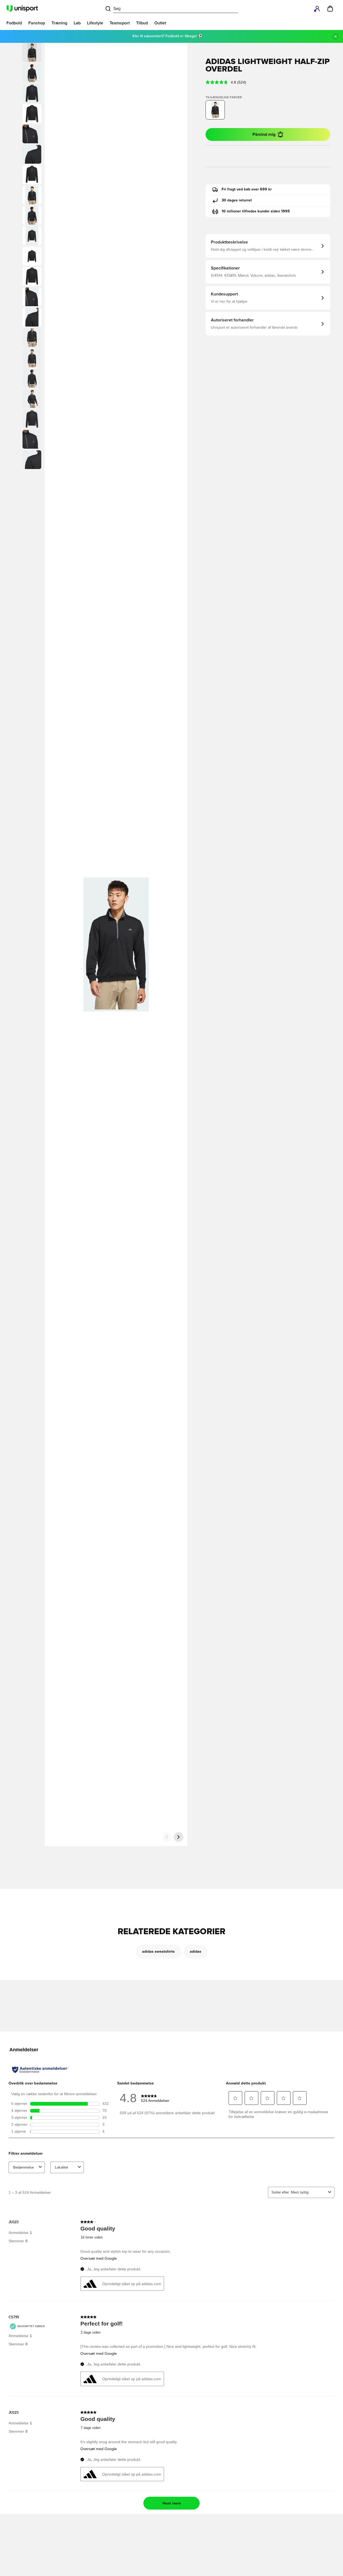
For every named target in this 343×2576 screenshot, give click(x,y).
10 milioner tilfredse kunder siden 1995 (256, 211)
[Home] (22, 9)
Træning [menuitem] (59, 23)
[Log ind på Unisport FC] (317, 9)
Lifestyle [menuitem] (95, 23)
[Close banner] (335, 36)
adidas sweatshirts (158, 1952)
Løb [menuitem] (77, 23)
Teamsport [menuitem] (120, 23)
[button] (32, 73)
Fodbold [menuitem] (14, 23)
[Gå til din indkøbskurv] (330, 9)
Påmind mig (264, 134)
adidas (195, 1952)
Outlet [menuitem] (160, 23)
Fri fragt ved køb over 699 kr (247, 189)
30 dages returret (237, 200)
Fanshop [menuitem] (37, 23)
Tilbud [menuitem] (142, 23)
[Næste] (178, 1837)
